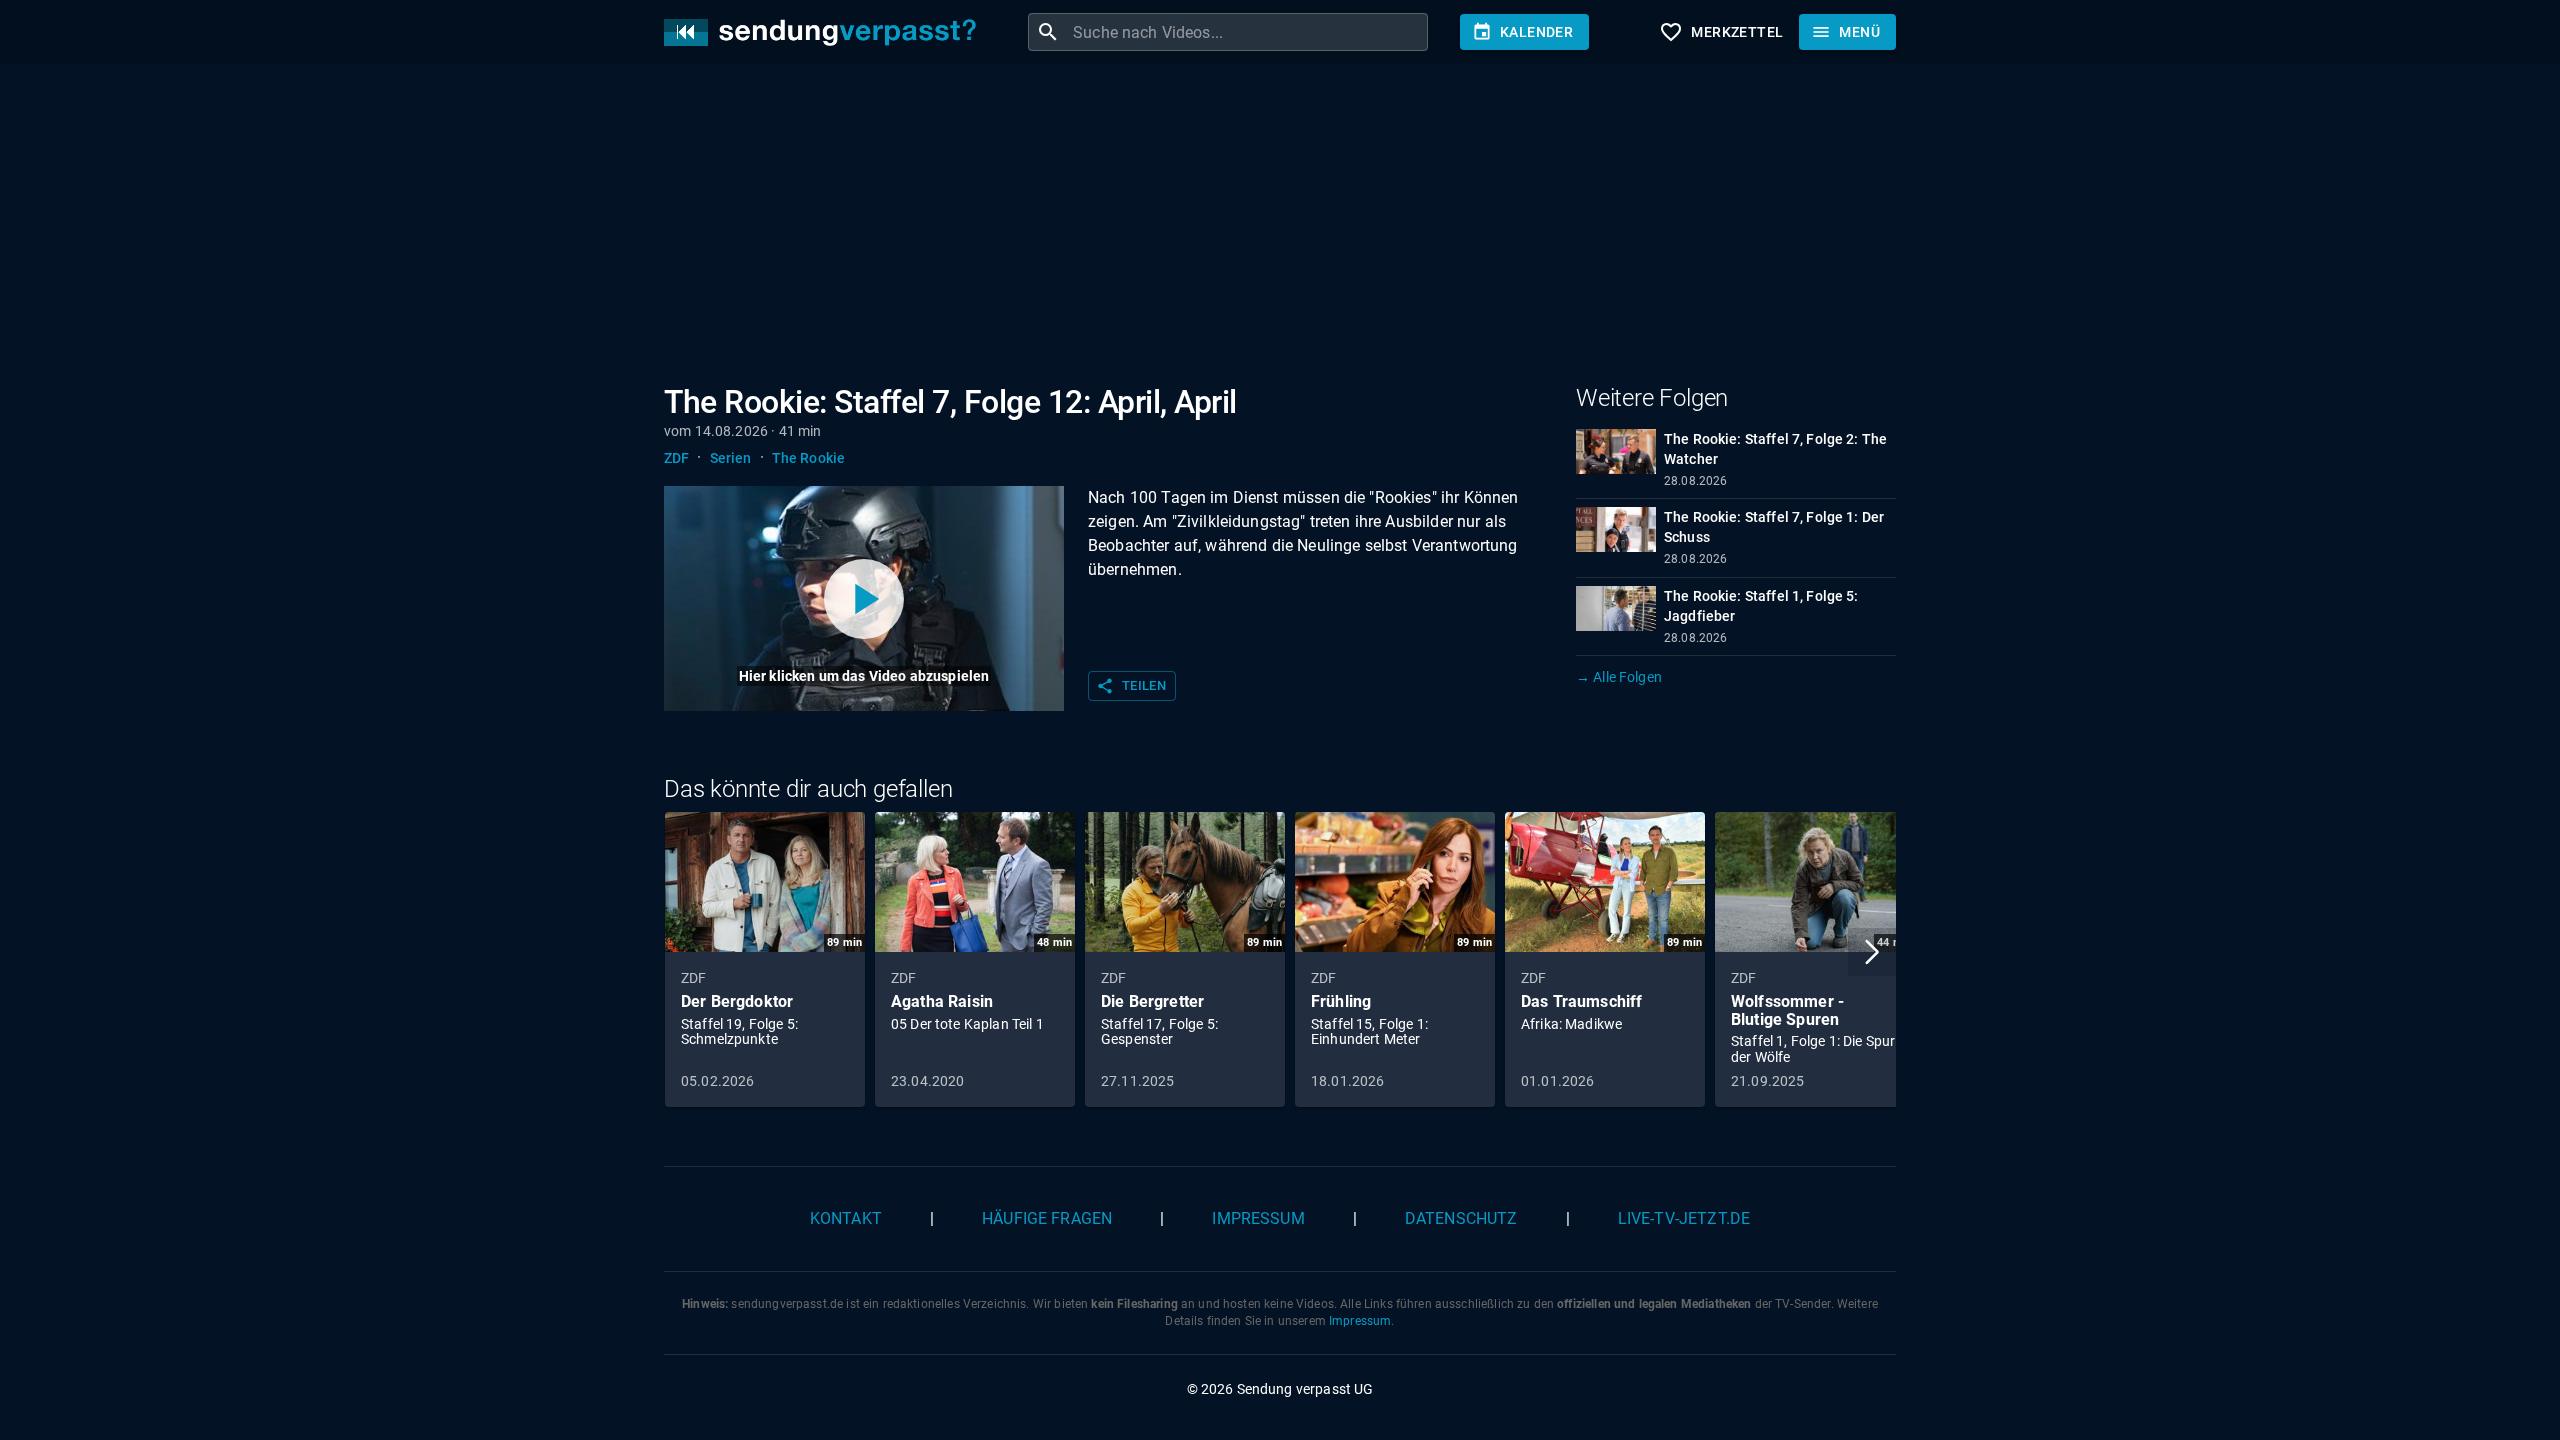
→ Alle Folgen (1619, 677)
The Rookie (809, 458)
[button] (1872, 952)
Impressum (1258, 1218)
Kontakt (846, 1218)
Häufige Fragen (1047, 1218)
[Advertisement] (1264, 228)
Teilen (1131, 686)
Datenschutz (1461, 1218)
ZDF (676, 458)
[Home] (825, 32)
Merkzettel (1721, 32)
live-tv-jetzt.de (1684, 1218)
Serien (731, 458)
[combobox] (1248, 32)
